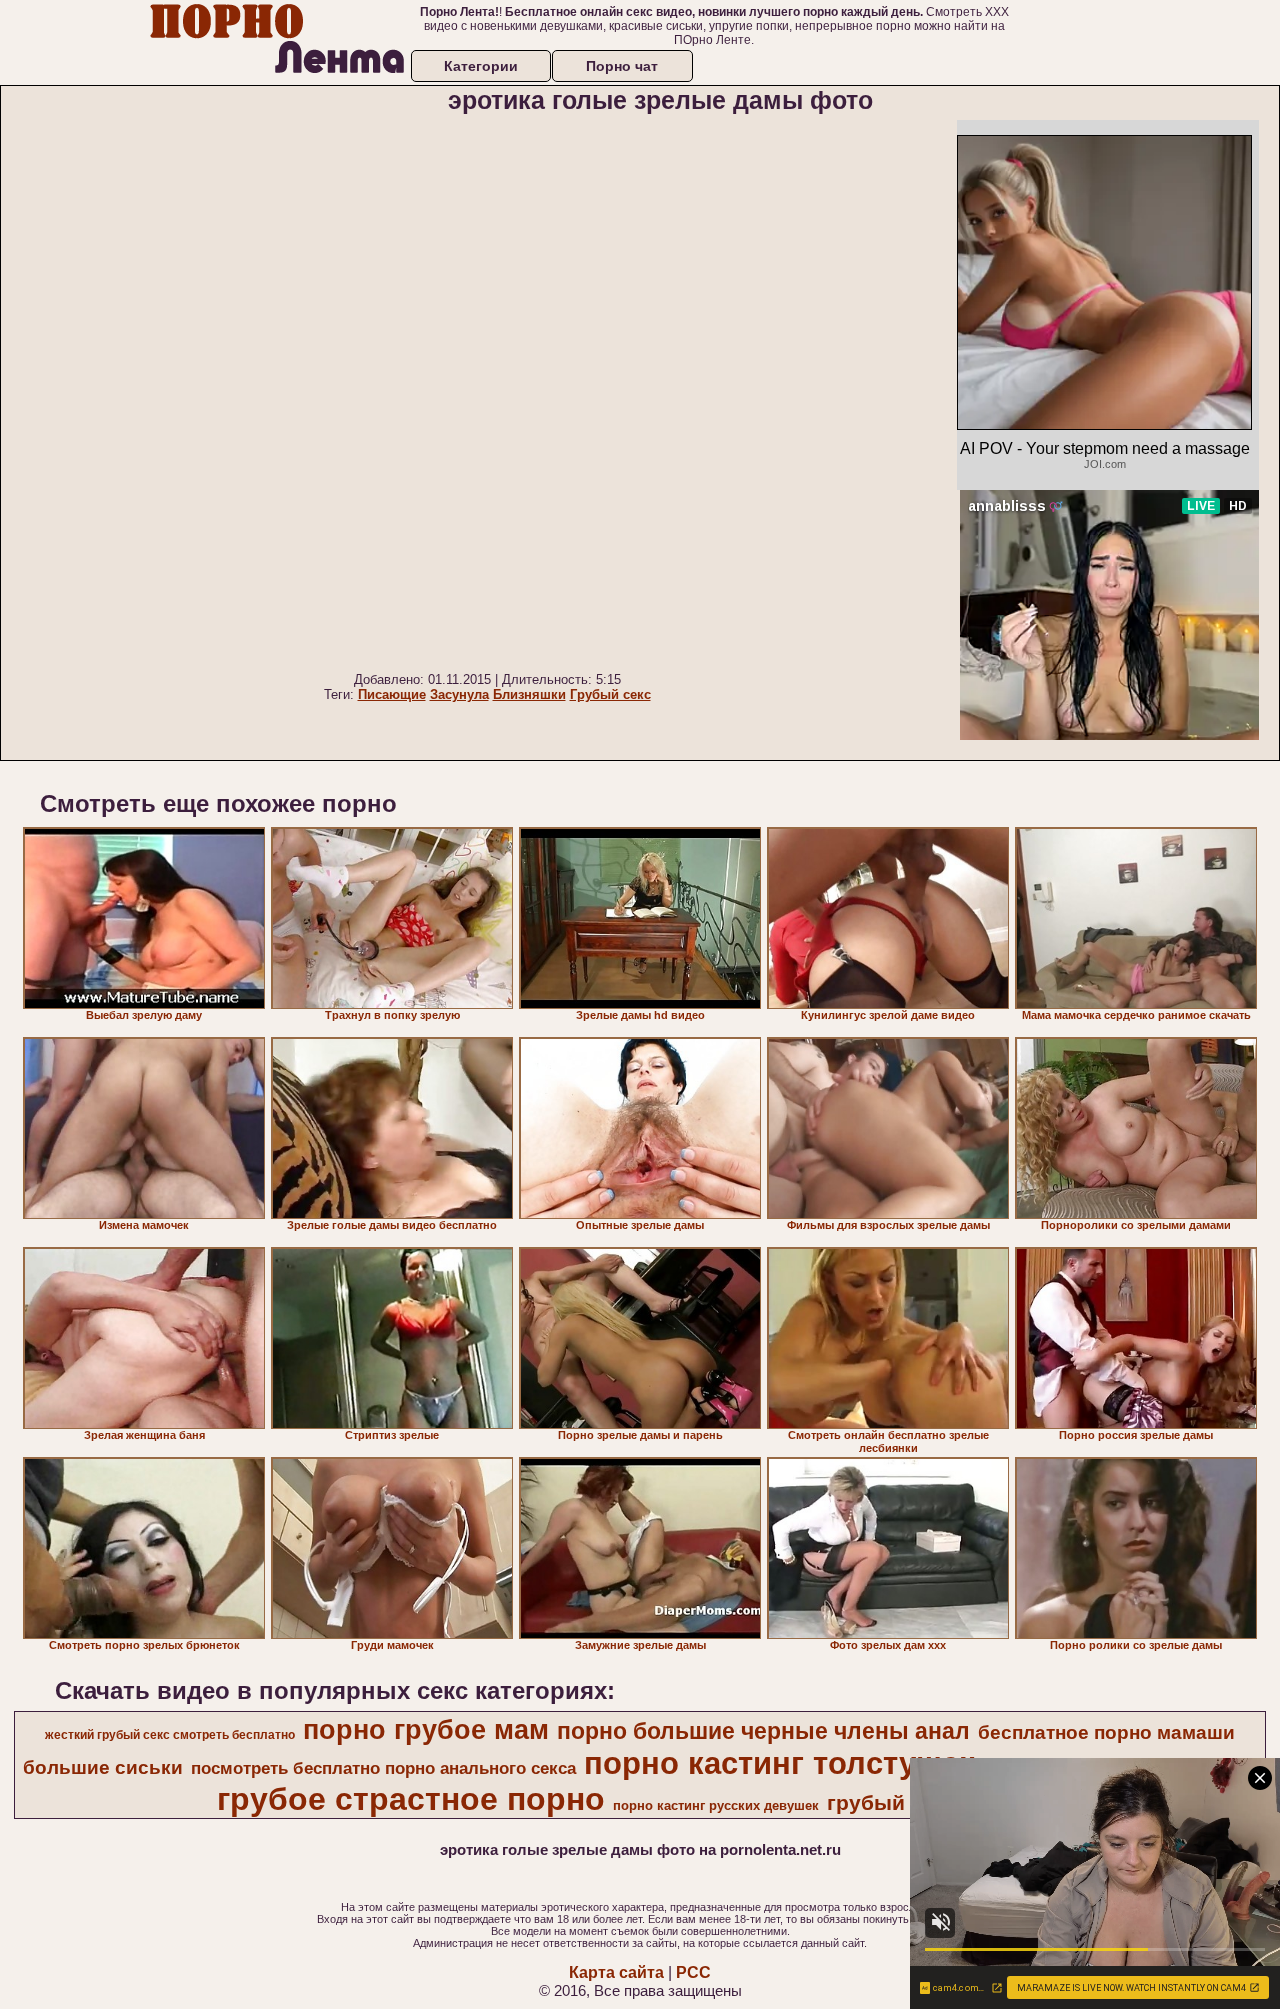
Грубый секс (610, 694)
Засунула (459, 694)
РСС (693, 1972)
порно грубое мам (426, 1730)
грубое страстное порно (411, 1799)
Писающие (392, 694)
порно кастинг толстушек (779, 1763)
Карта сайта (616, 1972)
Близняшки (529, 694)
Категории (481, 66)
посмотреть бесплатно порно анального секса (383, 1768)
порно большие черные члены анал (763, 1731)
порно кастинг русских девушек (716, 1805)
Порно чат (622, 66)
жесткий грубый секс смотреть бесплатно (170, 1735)
